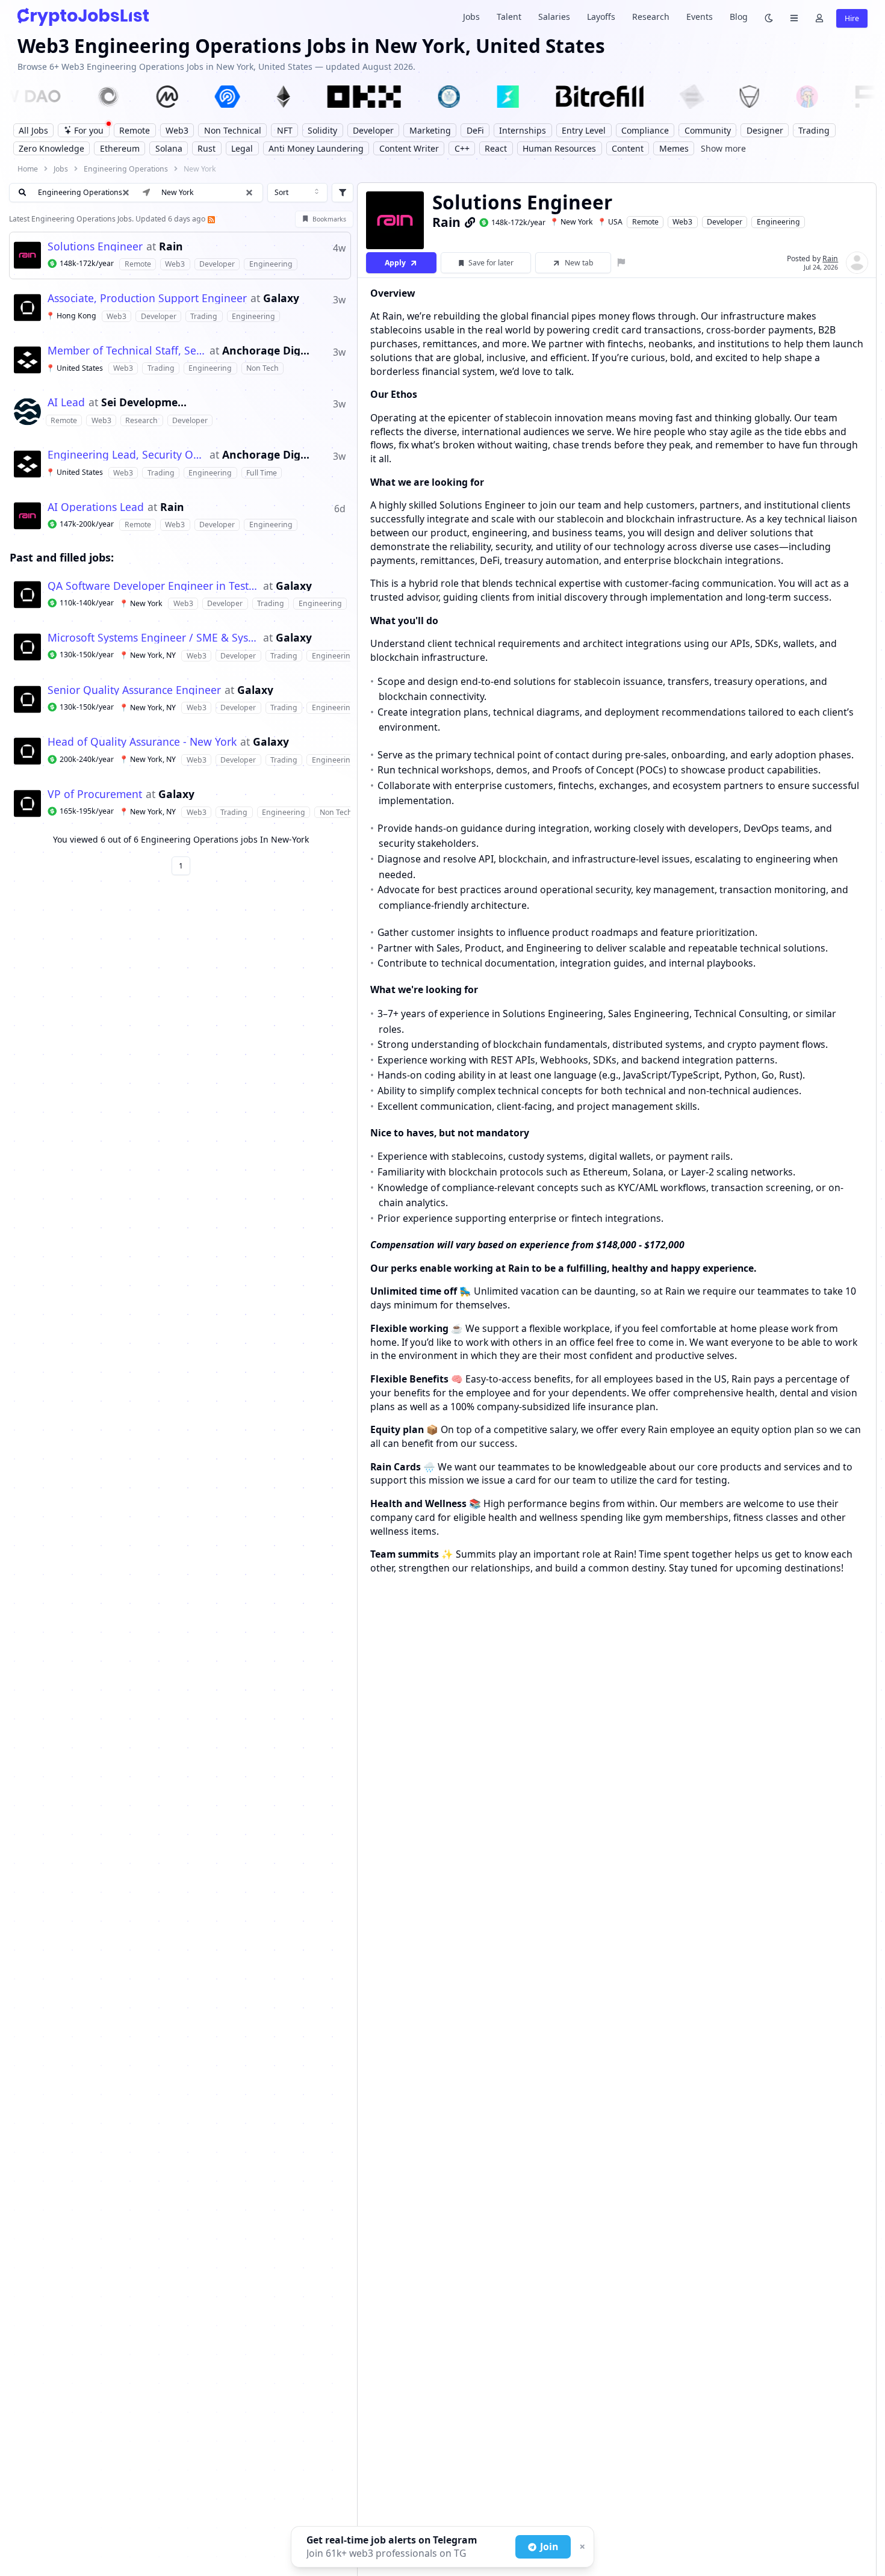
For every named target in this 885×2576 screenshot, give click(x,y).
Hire (852, 18)
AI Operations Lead (96, 507)
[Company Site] (470, 222)
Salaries (554, 17)
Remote (645, 222)
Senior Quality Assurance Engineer (134, 690)
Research (651, 17)
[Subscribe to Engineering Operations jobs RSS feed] (210, 219)
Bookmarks (329, 219)
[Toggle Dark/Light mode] (769, 17)
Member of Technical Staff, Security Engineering (127, 351)
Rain (171, 247)
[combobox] (297, 193)
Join (549, 2547)
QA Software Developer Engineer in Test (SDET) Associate (154, 586)
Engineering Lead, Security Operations (127, 455)
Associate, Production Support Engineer (147, 299)
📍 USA (610, 222)
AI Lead (66, 403)
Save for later (491, 263)
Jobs (471, 17)
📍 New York (571, 222)
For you (89, 130)
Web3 (682, 222)
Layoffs (601, 17)
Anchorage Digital (266, 351)
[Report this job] (622, 263)
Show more (723, 148)
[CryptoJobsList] (83, 17)
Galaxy (281, 299)
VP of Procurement (95, 794)
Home (28, 169)
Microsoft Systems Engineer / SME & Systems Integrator (154, 638)
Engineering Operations (126, 169)
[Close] (581, 2547)
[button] (249, 193)
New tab (579, 263)
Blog (739, 17)
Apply (395, 263)
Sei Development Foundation (145, 403)
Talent (509, 17)
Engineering (778, 222)
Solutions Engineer (95, 247)
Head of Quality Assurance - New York (142, 742)
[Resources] (794, 17)
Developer (725, 222)
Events (700, 17)
